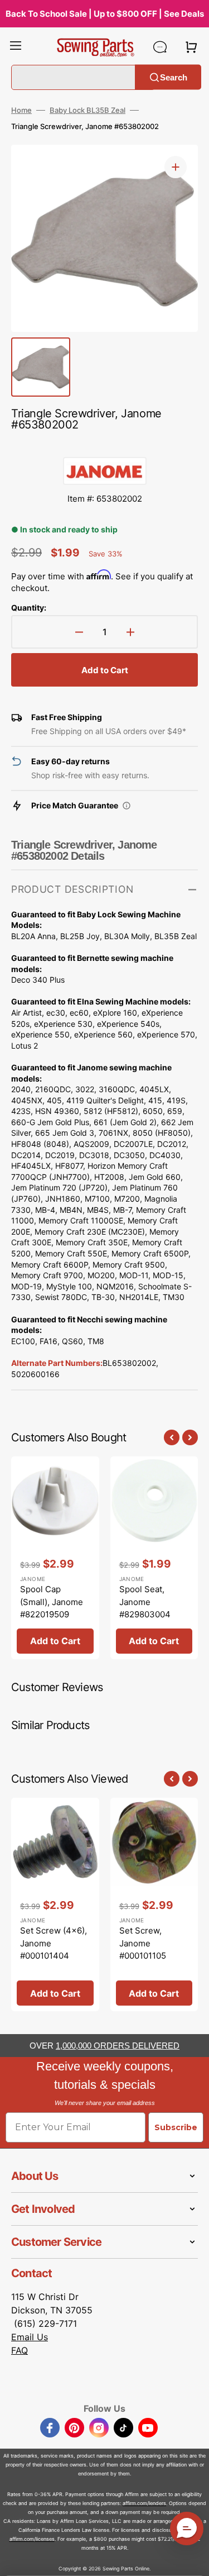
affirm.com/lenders (144, 2503)
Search (174, 77)
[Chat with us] (160, 47)
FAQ (20, 2350)
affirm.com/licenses (32, 2539)
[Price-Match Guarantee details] (127, 806)
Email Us (30, 2337)
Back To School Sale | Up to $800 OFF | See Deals (105, 14)
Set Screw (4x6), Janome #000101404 (54, 1943)
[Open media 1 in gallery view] (176, 167)
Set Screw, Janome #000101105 (143, 1943)
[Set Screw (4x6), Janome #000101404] (55, 1904)
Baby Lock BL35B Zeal (88, 110)
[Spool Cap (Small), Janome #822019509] (55, 1558)
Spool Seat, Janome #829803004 (145, 1602)
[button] (16, 47)
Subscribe (176, 2127)
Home (21, 110)
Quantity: (29, 608)
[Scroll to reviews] (104, 446)
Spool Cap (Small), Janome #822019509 (52, 1602)
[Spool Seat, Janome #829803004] (154, 1558)
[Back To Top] (192, 2559)
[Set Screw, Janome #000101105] (154, 1904)
